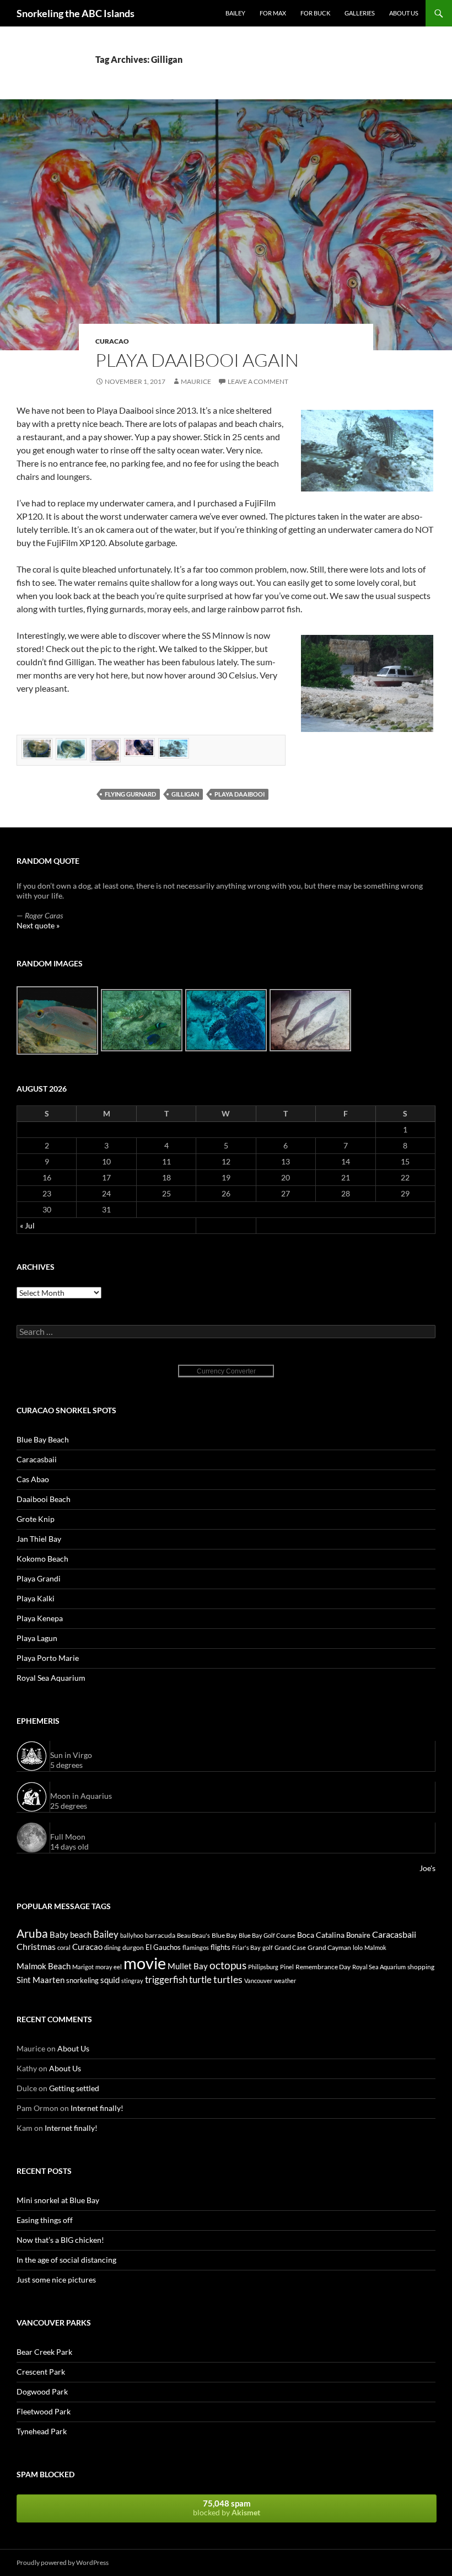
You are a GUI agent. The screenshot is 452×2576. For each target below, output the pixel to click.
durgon (133, 1947)
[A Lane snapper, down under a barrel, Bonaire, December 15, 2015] (58, 1020)
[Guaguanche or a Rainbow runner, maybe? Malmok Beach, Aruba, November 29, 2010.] (311, 1020)
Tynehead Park (42, 2431)
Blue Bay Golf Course (267, 1935)
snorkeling (82, 1980)
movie (145, 1963)
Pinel (287, 1967)
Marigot (83, 1967)
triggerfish (166, 1979)
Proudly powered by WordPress (63, 2562)
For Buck (315, 13)
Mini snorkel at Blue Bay (58, 2200)
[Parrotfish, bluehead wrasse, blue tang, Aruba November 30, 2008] (142, 1020)
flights (220, 1947)
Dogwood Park (42, 2391)
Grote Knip (36, 1519)
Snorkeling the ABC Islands (76, 13)
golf (268, 1947)
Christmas (36, 1946)
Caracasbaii (37, 1459)
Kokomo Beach (42, 1559)
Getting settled (74, 2088)
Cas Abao (33, 1479)
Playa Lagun (37, 1638)
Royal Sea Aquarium (51, 1678)
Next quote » (38, 925)
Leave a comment (258, 381)
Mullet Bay (188, 1966)
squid (110, 1980)
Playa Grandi (39, 1578)
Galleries (360, 13)
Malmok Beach (44, 1966)
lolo (358, 1947)
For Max (273, 13)
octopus (228, 1965)
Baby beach (71, 1935)
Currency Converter (226, 1371)
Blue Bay (224, 1935)
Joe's (427, 1868)
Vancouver (258, 1981)
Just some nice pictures (56, 2280)
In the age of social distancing (66, 2260)
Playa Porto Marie (48, 1658)
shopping (421, 1967)
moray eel (109, 1967)
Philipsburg (263, 1967)
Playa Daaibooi (240, 794)
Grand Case (290, 1947)
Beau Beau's (193, 1935)
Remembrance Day (323, 1967)
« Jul (27, 1225)
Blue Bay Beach (43, 1439)
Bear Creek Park (44, 2352)
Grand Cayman (329, 1947)
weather (285, 1981)
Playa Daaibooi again (197, 360)
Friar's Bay (246, 1947)
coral (64, 1947)
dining (112, 1947)
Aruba (32, 1933)
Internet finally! (97, 2108)
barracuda (160, 1935)
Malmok (375, 1947)
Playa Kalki (36, 1598)
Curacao (112, 341)
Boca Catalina (321, 1935)
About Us (404, 13)
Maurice (196, 381)
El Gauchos (163, 1947)
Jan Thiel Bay (39, 1539)
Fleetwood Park (44, 2411)
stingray (132, 1981)
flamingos (196, 1947)
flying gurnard (130, 794)
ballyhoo (132, 1935)
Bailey (235, 13)
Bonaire (358, 1935)
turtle (200, 1980)
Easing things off (45, 2220)
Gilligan (185, 794)
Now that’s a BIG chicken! (60, 2240)
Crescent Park (41, 2372)
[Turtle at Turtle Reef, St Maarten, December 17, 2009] (227, 1020)
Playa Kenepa (40, 1618)
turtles (228, 1979)
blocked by (227, 2508)
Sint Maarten (41, 1980)
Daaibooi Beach (44, 1499)
